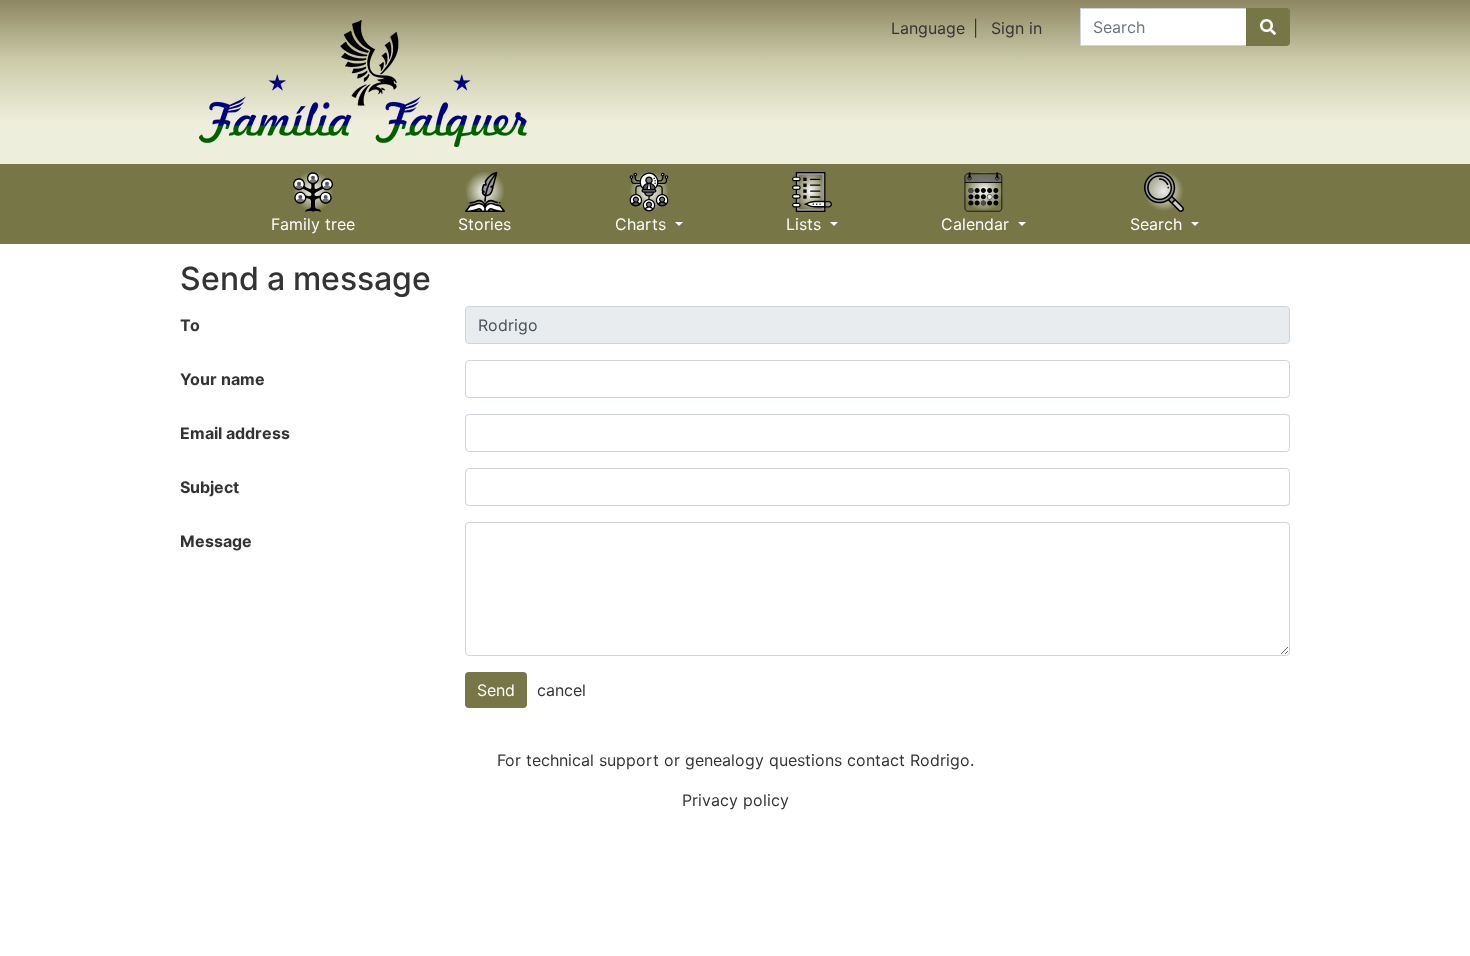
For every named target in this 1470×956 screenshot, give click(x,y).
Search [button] (1158, 217)
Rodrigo (940, 760)
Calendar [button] (977, 217)
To (190, 325)
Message (216, 541)
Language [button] (928, 28)
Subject (209, 487)
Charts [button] (643, 217)
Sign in (1016, 28)
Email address (235, 433)
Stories (484, 217)
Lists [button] (806, 217)
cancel (561, 690)
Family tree (313, 217)
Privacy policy (735, 800)
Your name (222, 379)
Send (496, 690)
